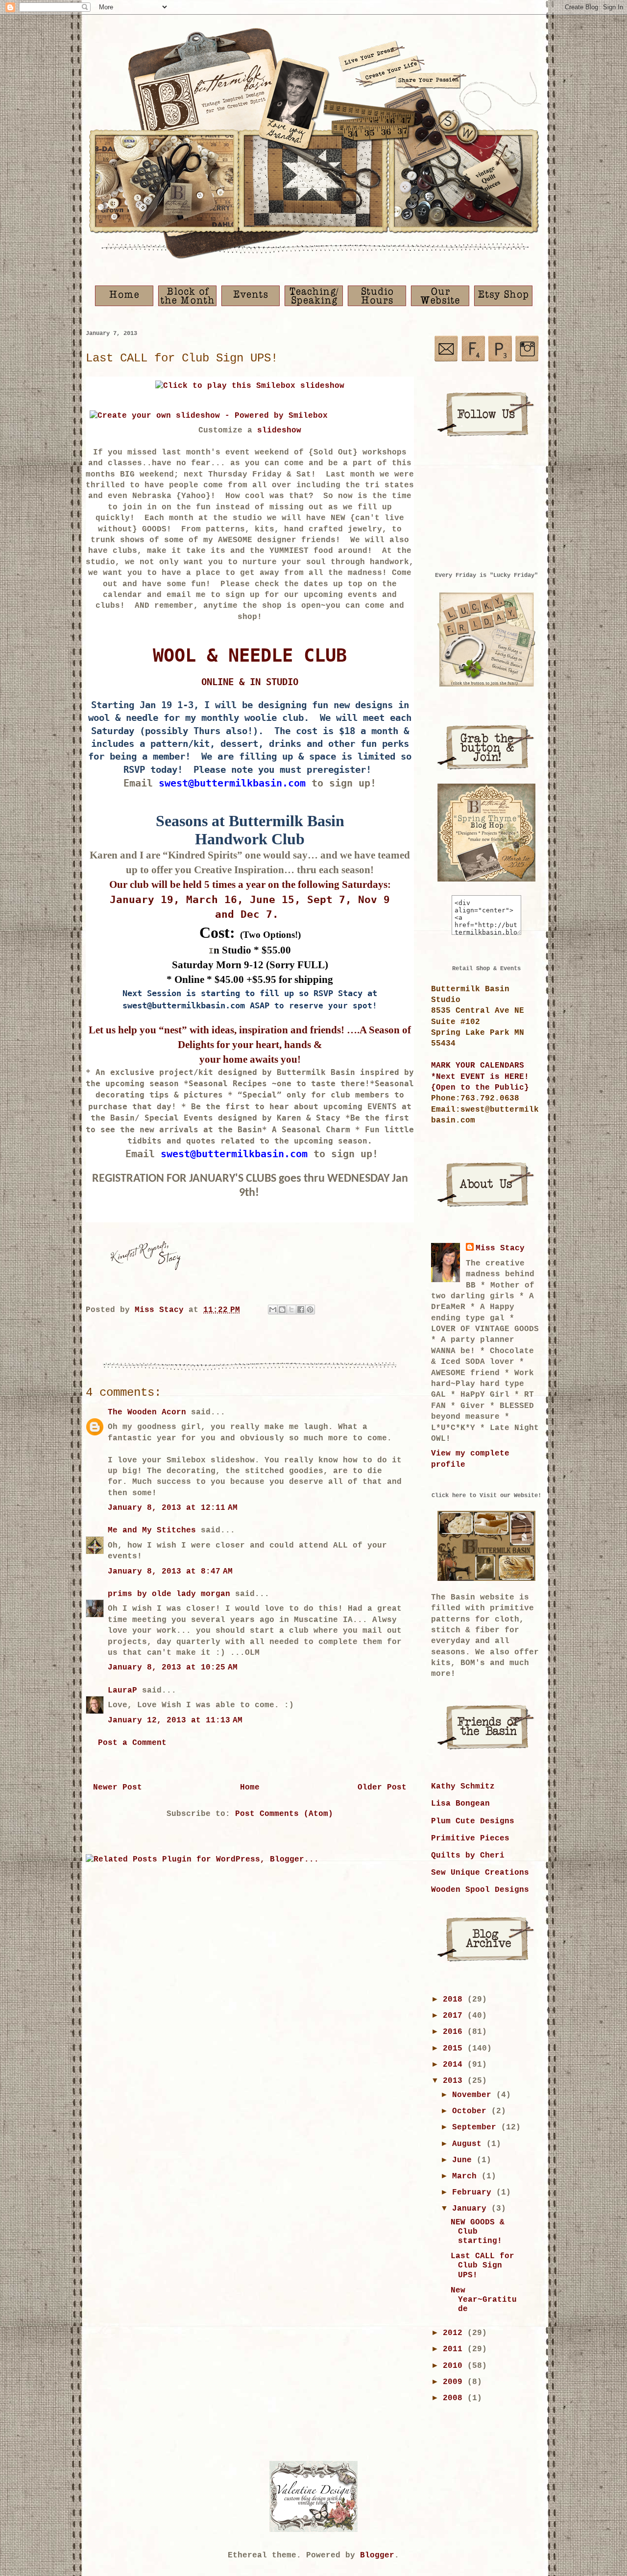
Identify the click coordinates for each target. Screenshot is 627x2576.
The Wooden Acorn (147, 1412)
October (472, 2111)
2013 (455, 2081)
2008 (455, 2398)
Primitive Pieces (470, 1838)
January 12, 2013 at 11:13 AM (175, 1720)
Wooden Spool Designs (480, 1890)
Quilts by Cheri (468, 1856)
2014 (455, 2065)
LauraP (122, 1691)
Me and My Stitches (152, 1530)
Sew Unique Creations (480, 1873)
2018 (455, 2000)
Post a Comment (132, 1743)
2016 (455, 2032)
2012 (455, 2333)
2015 (455, 2049)
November (474, 2095)
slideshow (279, 430)
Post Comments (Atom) (284, 1814)
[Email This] (273, 1310)
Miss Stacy (500, 1248)
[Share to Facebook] (301, 1310)
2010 (455, 2366)
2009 (455, 2382)
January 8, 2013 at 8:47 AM (170, 1572)
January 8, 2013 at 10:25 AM (173, 1668)
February (474, 2193)
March (467, 2176)
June (464, 2160)
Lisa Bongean (460, 1804)
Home (250, 1788)
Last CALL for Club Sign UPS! (482, 2266)
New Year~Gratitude (484, 2300)
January (472, 2209)
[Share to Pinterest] (310, 1310)
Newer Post (118, 1788)
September (477, 2127)
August (469, 2144)
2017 (455, 2016)
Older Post (382, 1788)
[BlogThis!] (282, 1310)
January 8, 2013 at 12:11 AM (173, 1508)
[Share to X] (291, 1310)
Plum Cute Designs (473, 1821)
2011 (455, 2349)
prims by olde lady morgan (169, 1594)
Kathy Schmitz (463, 1787)
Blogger (377, 2555)
